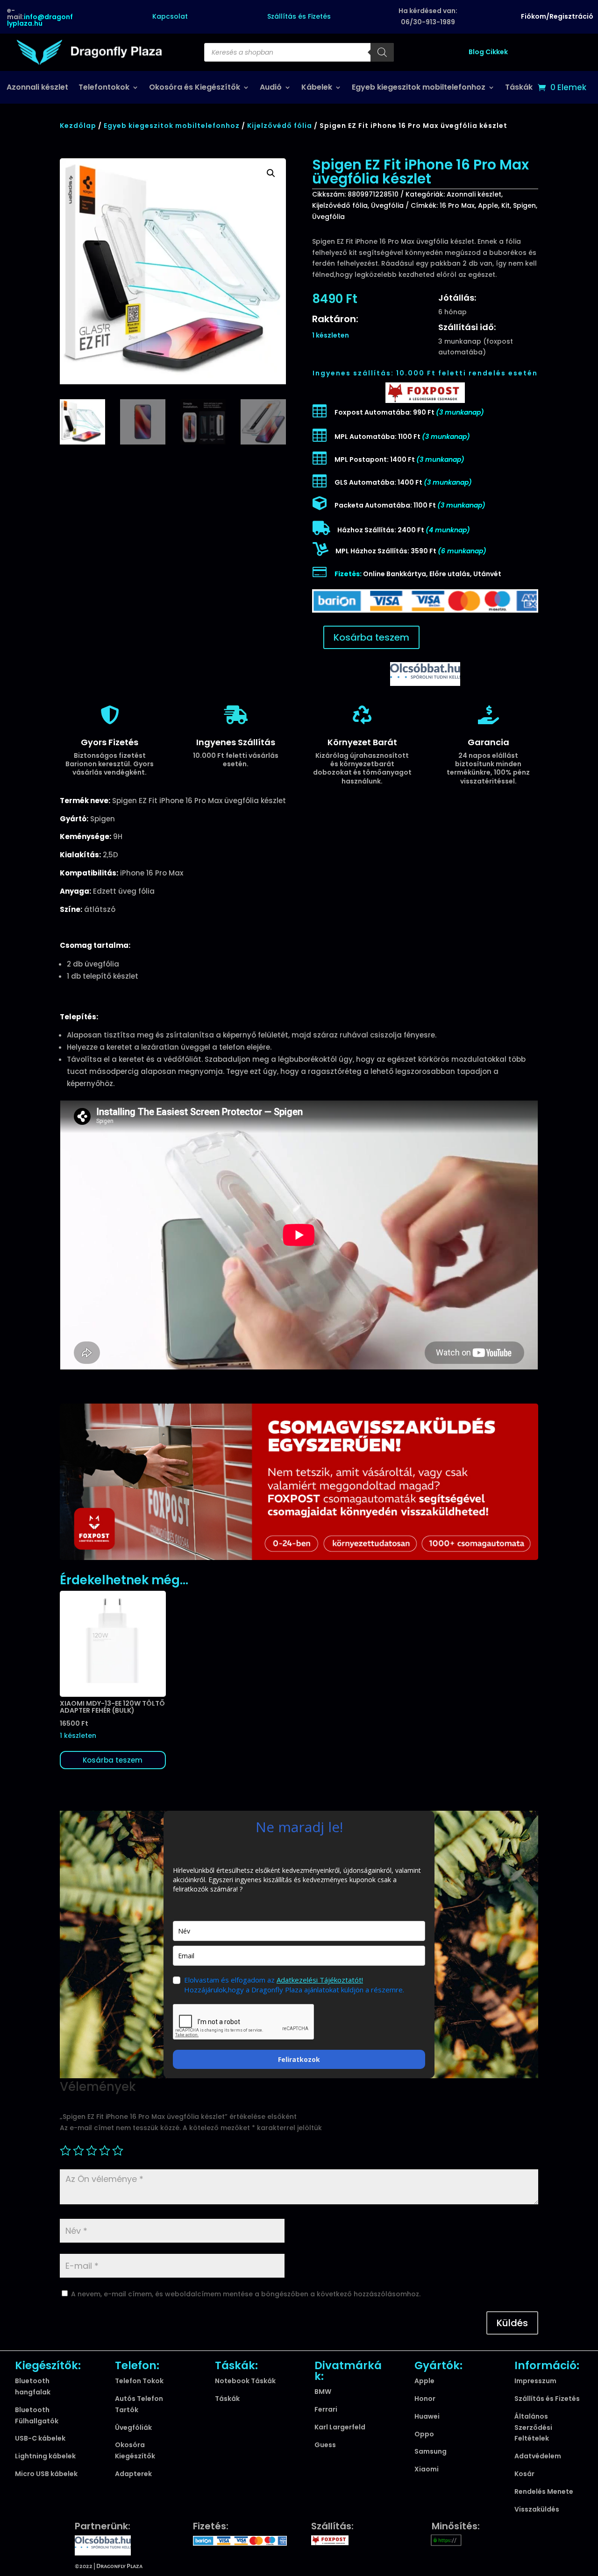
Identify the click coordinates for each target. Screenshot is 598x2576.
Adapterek (133, 2474)
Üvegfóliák (133, 2428)
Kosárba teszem (371, 637)
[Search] (382, 52)
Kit (505, 205)
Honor (425, 2399)
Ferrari (326, 2409)
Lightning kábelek (45, 2456)
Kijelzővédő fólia (280, 126)
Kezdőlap (78, 126)
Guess (325, 2445)
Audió (271, 88)
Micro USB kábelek (46, 2474)
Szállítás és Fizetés (299, 16)
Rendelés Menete (544, 2491)
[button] (271, 173)
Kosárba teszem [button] (113, 1760)
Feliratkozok (299, 2059)
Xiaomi (427, 2469)
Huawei (427, 2416)
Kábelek (317, 88)
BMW (323, 2392)
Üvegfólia (387, 205)
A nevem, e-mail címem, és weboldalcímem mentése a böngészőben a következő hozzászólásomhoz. (246, 2294)
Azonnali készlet (37, 88)
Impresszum (535, 2381)
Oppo (424, 2434)
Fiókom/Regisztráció (557, 16)
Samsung (431, 2451)
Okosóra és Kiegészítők (195, 88)
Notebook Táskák (245, 2381)
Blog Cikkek (488, 52)
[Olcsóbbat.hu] (425, 673)
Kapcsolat (170, 16)
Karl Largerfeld (340, 2427)
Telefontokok (104, 88)
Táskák (519, 88)
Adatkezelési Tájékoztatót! (320, 1980)
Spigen (524, 205)
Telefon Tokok (139, 2381)
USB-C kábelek (40, 2438)
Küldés (512, 2323)
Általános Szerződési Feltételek (533, 2428)
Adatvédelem (538, 2456)
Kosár (524, 2474)
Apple (488, 205)
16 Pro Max (457, 205)
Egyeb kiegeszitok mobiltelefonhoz (419, 88)
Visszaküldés (537, 2509)
